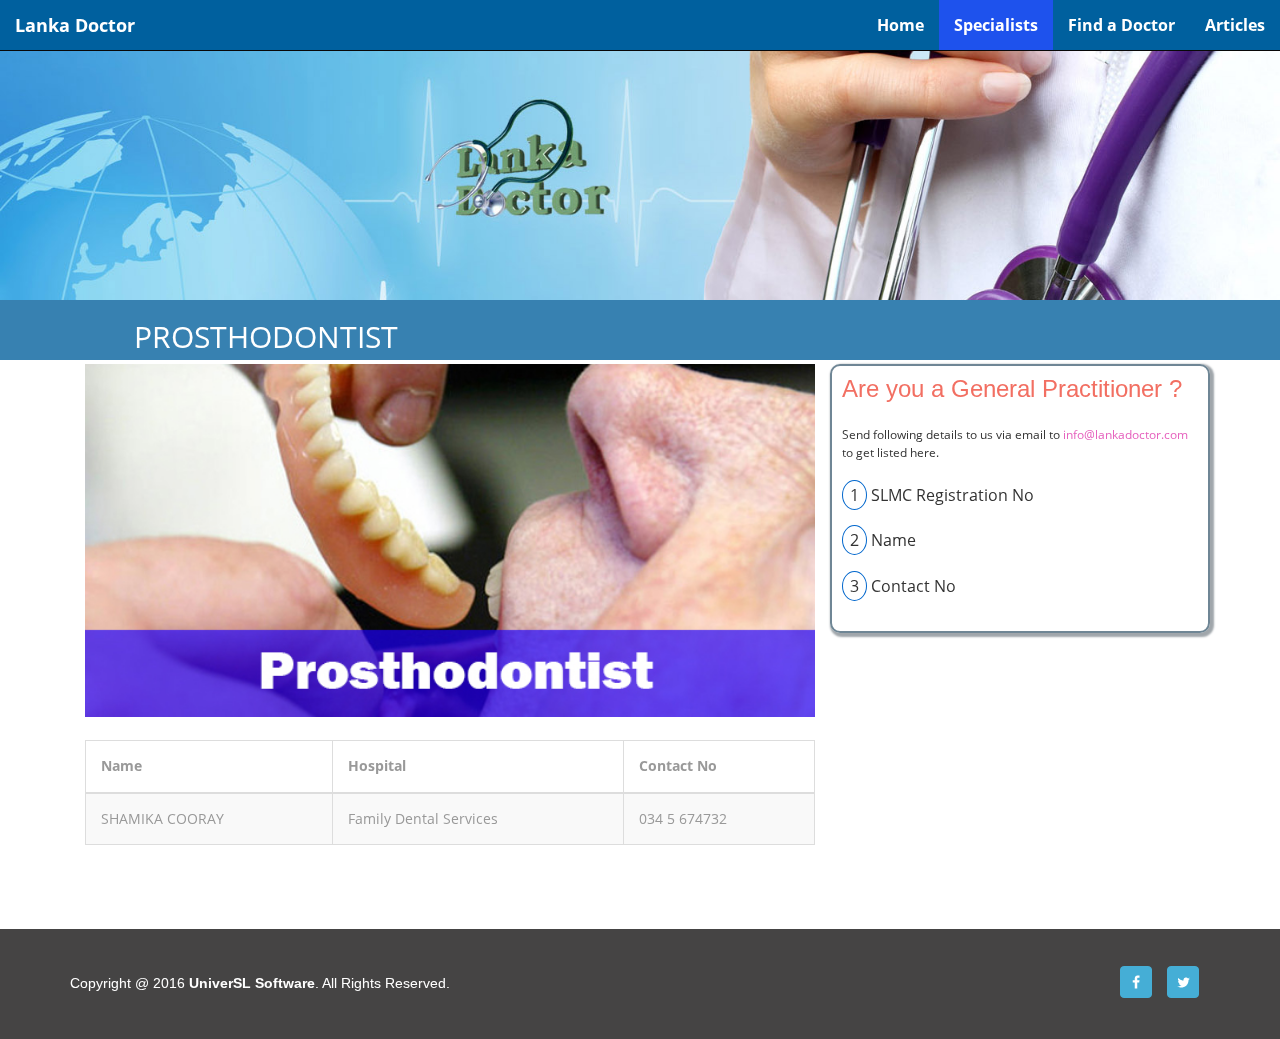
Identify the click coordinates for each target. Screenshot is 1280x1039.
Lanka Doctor (75, 25)
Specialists (996, 25)
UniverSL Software (252, 983)
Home (900, 25)
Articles (1235, 25)
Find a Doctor (1121, 25)
